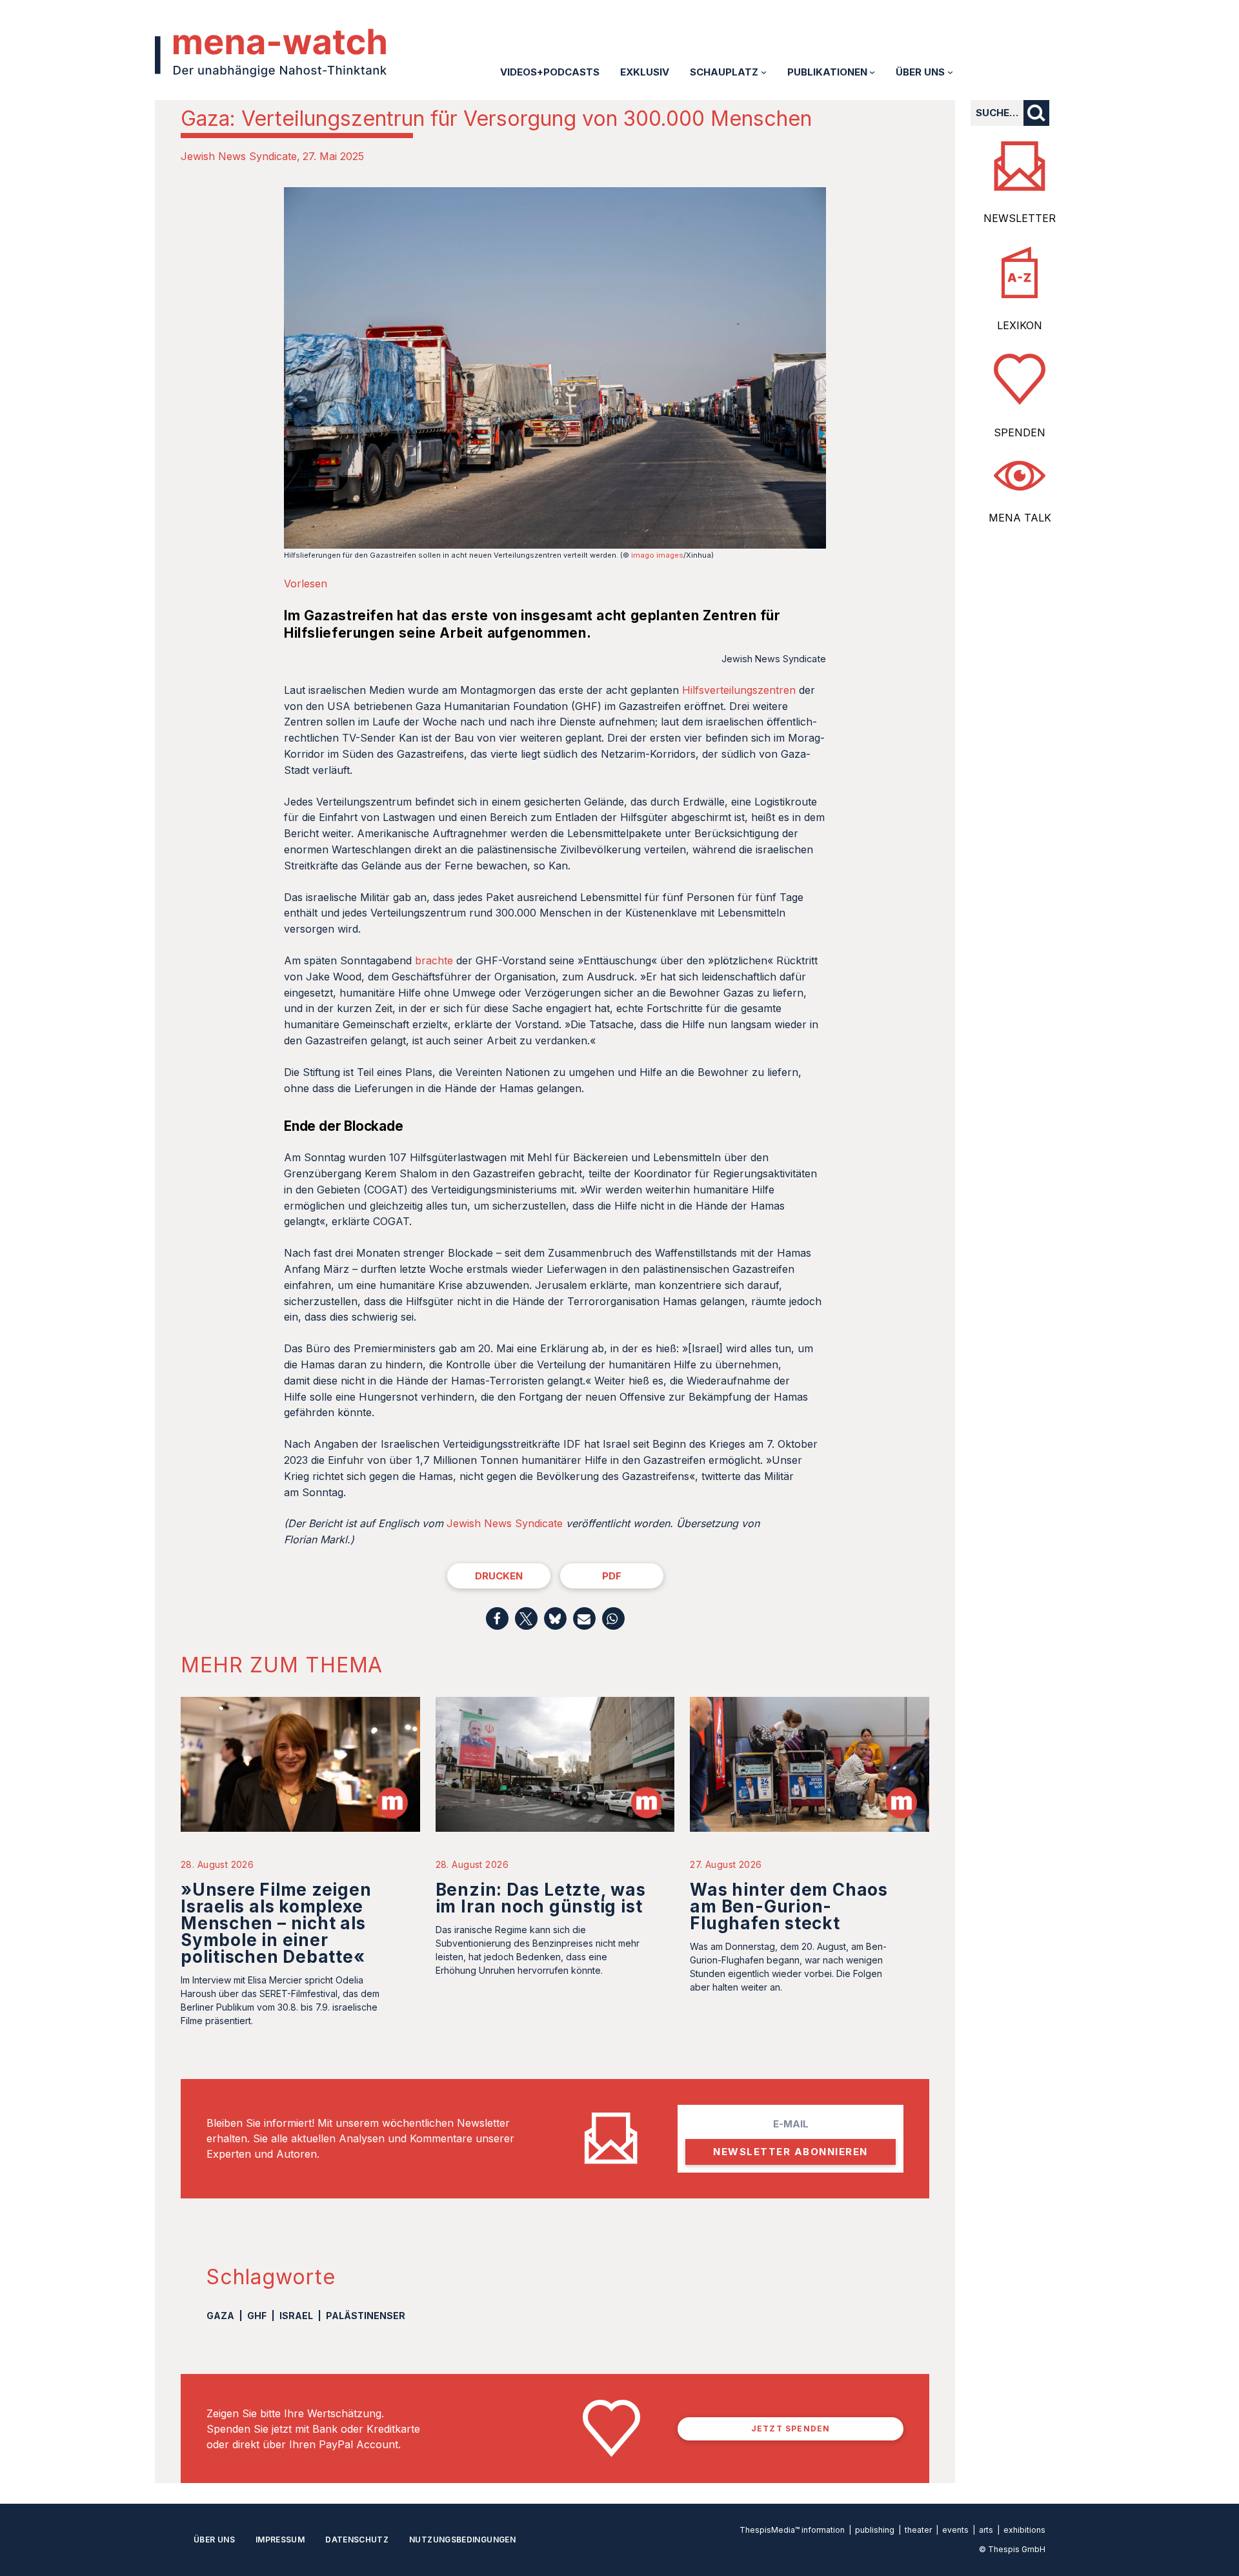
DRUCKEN (499, 1576)
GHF (257, 2316)
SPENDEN (1020, 432)
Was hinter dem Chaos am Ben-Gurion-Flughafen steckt (789, 1906)
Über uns (214, 2540)
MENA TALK (1020, 518)
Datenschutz (357, 2540)
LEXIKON (1020, 325)
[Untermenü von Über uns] (950, 72)
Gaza (220, 2316)
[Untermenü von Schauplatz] (764, 72)
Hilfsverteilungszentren (740, 690)
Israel (296, 2316)
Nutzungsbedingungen (462, 2540)
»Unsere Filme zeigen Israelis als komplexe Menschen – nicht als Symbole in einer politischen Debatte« (276, 1923)
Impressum (280, 2540)
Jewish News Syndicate (239, 156)
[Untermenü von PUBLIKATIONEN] (872, 72)
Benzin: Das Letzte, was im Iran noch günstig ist (541, 1898)
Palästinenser (366, 2316)
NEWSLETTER (1020, 218)
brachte (434, 960)
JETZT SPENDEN (791, 2429)
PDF (612, 1576)
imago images (657, 555)
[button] (497, 1618)
